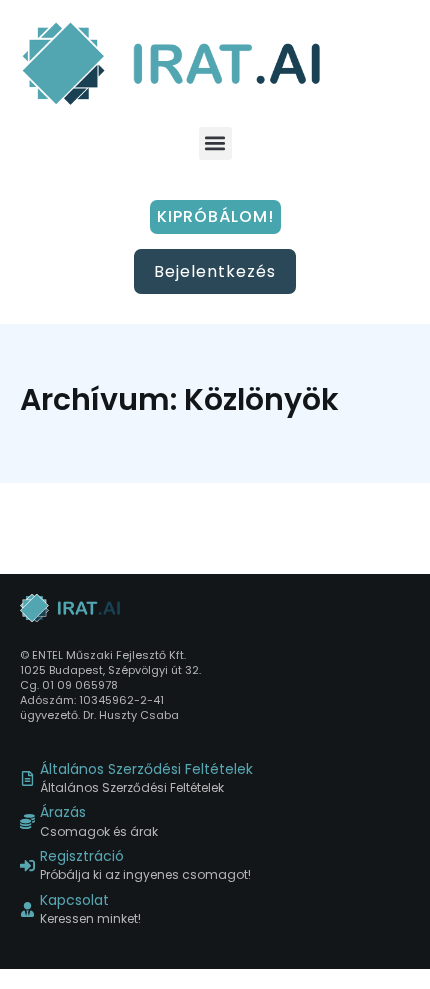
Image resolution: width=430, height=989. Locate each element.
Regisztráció (82, 856)
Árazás (63, 812)
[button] (215, 143)
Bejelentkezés (215, 271)
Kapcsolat (74, 900)
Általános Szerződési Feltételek (146, 769)
